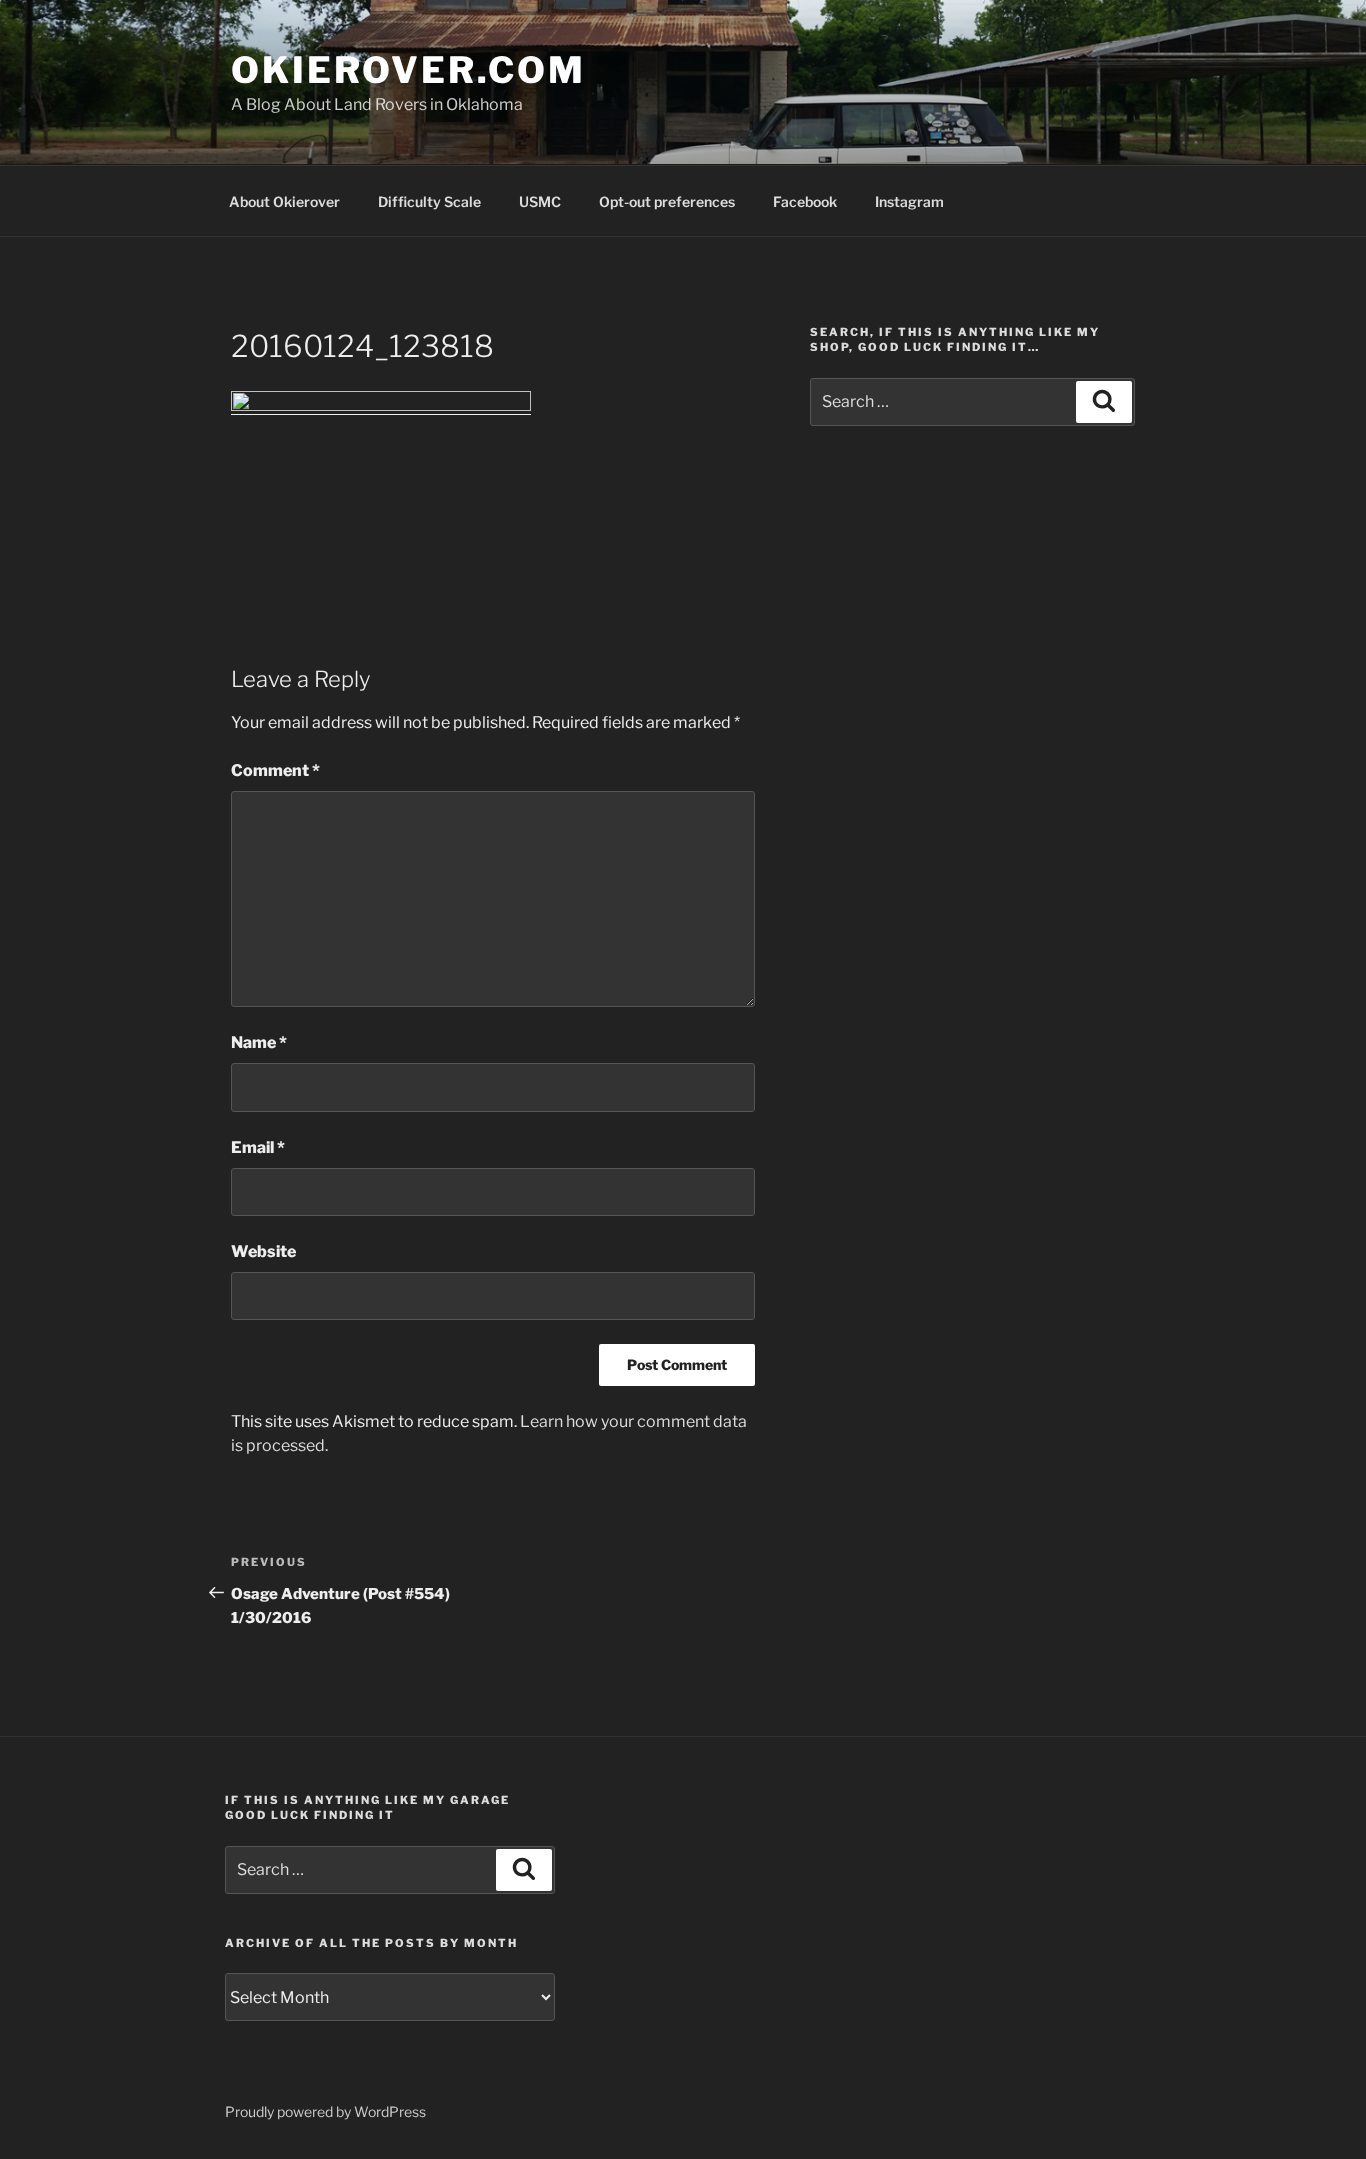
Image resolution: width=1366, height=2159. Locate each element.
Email (258, 1147)
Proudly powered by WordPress (325, 2111)
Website (263, 1251)
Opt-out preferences (667, 201)
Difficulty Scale (429, 201)
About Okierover (284, 201)
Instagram (909, 201)
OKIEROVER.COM (408, 70)
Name (259, 1042)
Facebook (805, 201)
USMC (540, 201)
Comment (275, 770)
